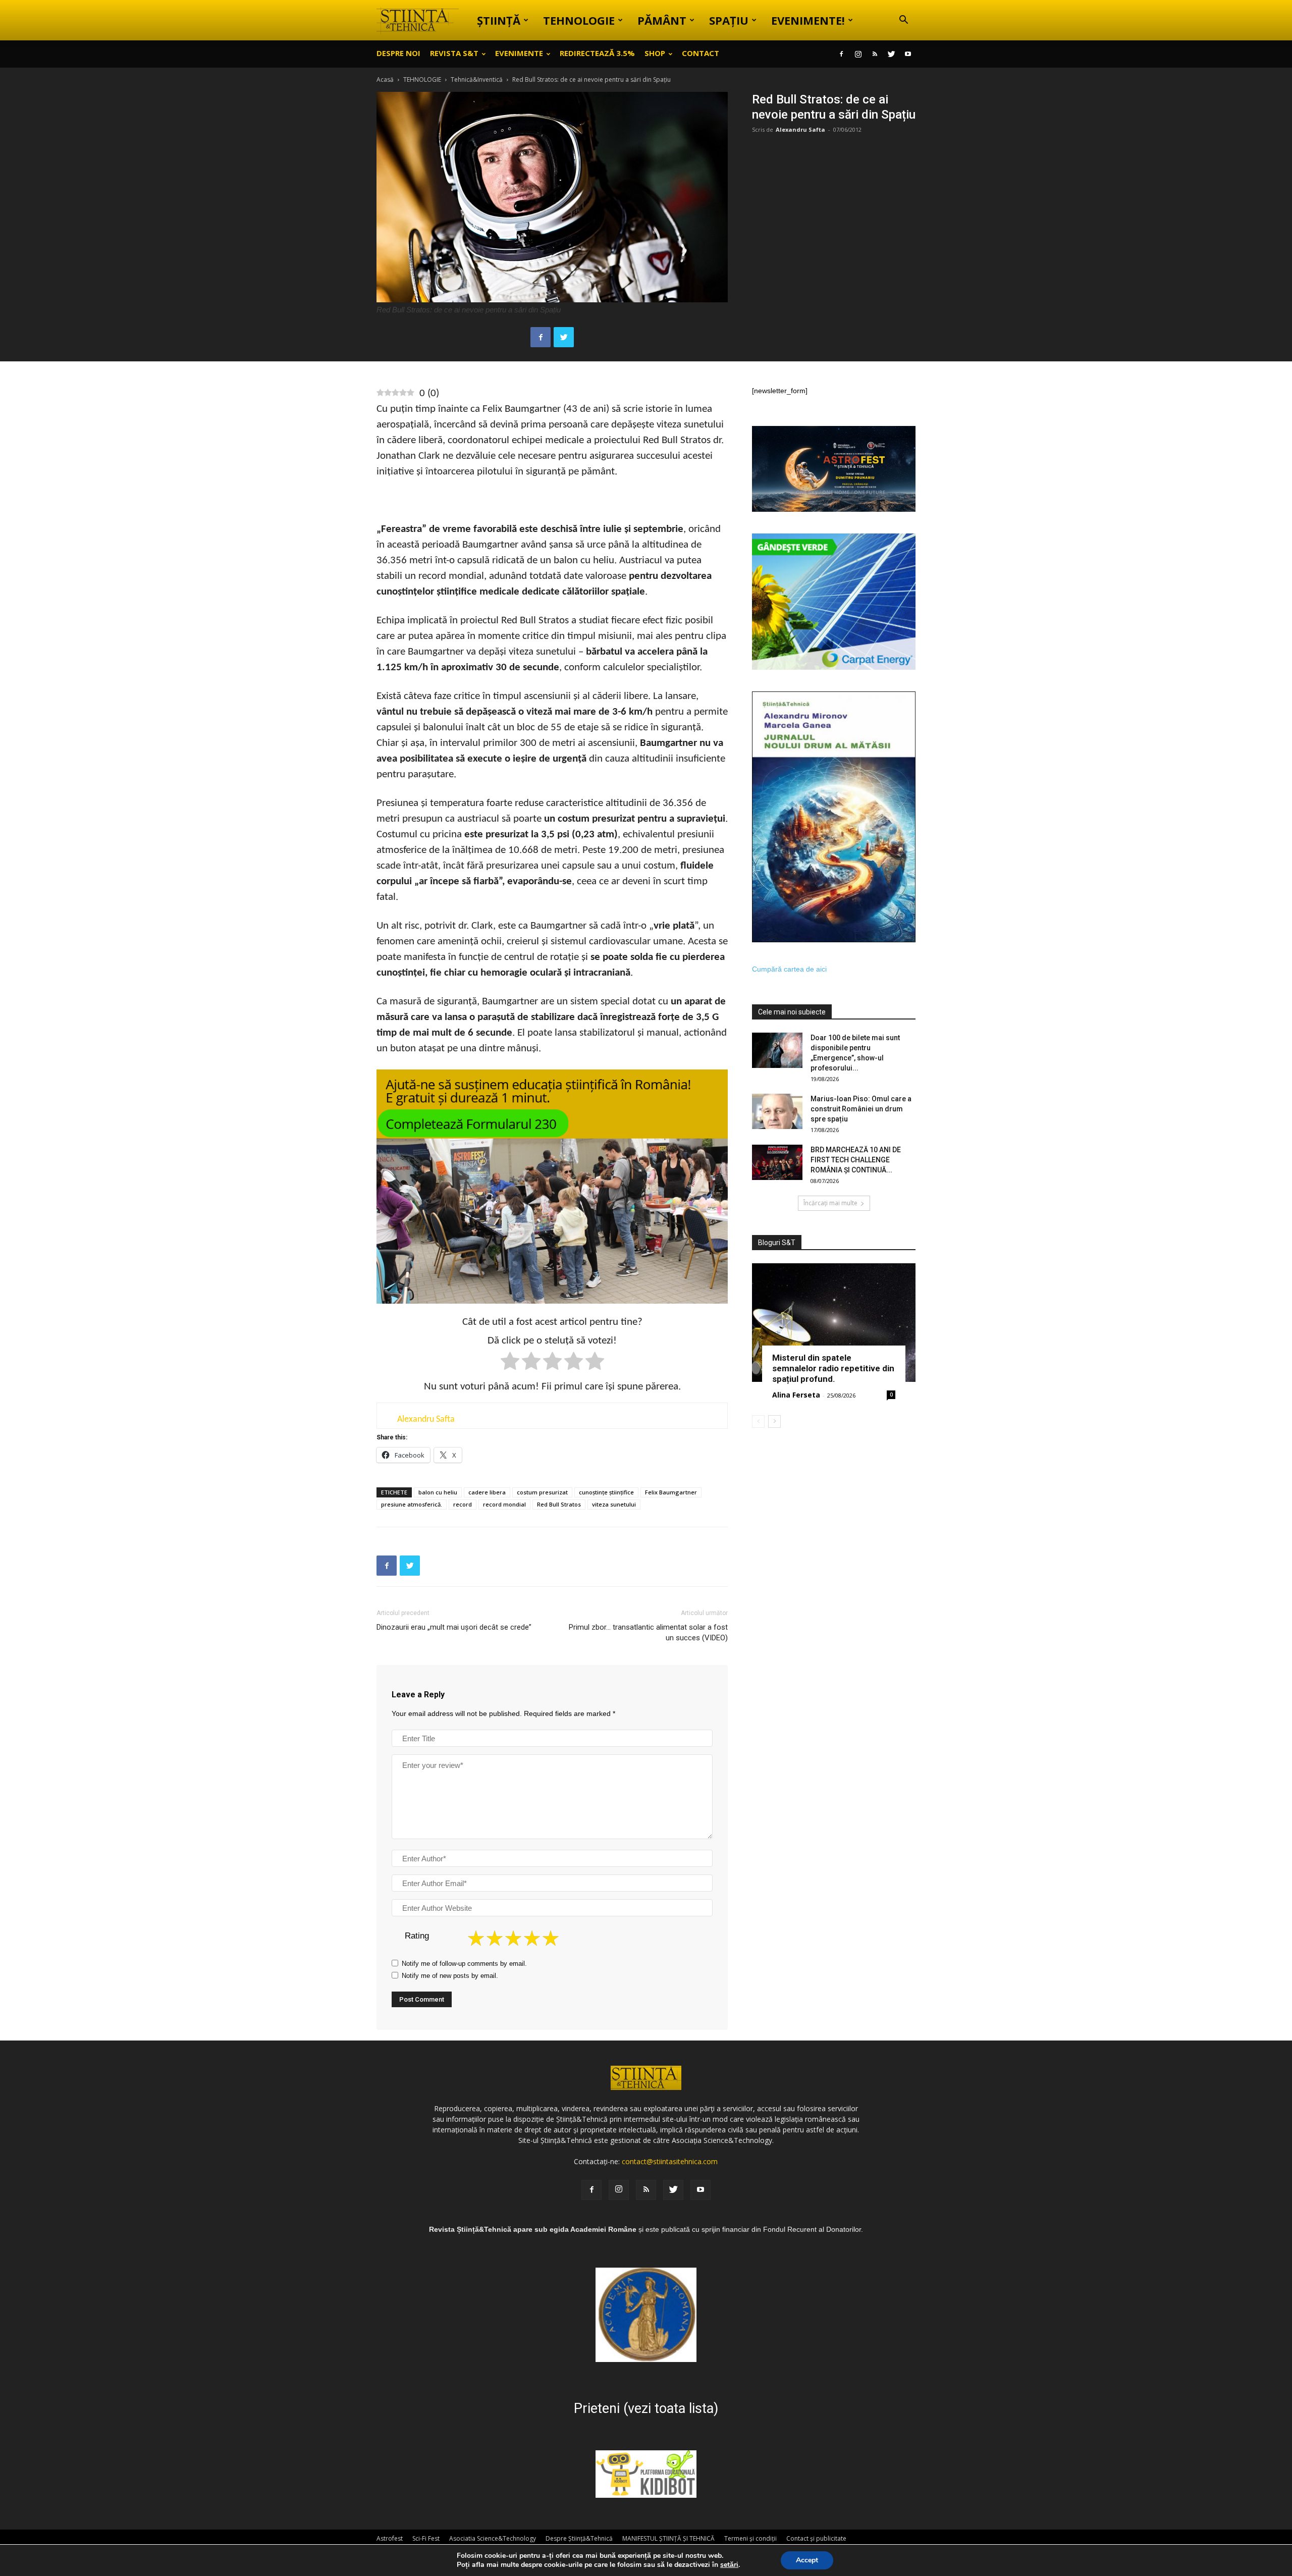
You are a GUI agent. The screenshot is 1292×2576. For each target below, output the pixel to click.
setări (729, 2565)
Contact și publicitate (816, 2538)
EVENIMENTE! (808, 20)
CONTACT (701, 53)
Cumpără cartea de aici (789, 969)
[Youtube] (908, 54)
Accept (807, 2560)
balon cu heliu (438, 1492)
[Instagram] (858, 54)
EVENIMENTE (519, 53)
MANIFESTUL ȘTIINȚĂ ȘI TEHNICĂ (668, 2538)
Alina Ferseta (796, 1395)
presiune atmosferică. (412, 1504)
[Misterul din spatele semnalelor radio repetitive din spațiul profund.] (834, 1323)
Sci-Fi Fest (426, 2538)
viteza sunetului (614, 1504)
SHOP (655, 53)
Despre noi (398, 53)
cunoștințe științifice (606, 1492)
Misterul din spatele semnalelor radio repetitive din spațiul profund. (833, 1368)
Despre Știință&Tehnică (579, 2538)
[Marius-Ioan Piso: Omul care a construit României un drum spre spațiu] (777, 1111)
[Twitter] (891, 54)
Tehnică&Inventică (477, 79)
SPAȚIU (729, 20)
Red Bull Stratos (559, 1504)
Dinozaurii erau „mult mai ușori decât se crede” (454, 1627)
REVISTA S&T (454, 53)
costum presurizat (542, 1492)
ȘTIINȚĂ (499, 20)
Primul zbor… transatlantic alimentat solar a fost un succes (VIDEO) (648, 1632)
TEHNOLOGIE (579, 20)
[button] (903, 21)
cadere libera (487, 1492)
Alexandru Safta (800, 129)
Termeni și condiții (750, 2538)
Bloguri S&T (777, 1243)
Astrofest (390, 2538)
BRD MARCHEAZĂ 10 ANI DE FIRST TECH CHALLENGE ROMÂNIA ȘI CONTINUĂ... (856, 1160)
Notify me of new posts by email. (450, 1976)
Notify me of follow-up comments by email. (464, 1964)
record (463, 1504)
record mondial (504, 1504)
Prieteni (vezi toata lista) (646, 2408)
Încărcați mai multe (830, 1203)
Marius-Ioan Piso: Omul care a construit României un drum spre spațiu (861, 1109)
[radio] (510, 1363)
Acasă (385, 79)
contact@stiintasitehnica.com (670, 2161)
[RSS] (875, 54)
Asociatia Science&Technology (493, 2538)
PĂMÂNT (662, 20)
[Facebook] (841, 54)
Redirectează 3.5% (597, 53)
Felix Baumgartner (671, 1492)
